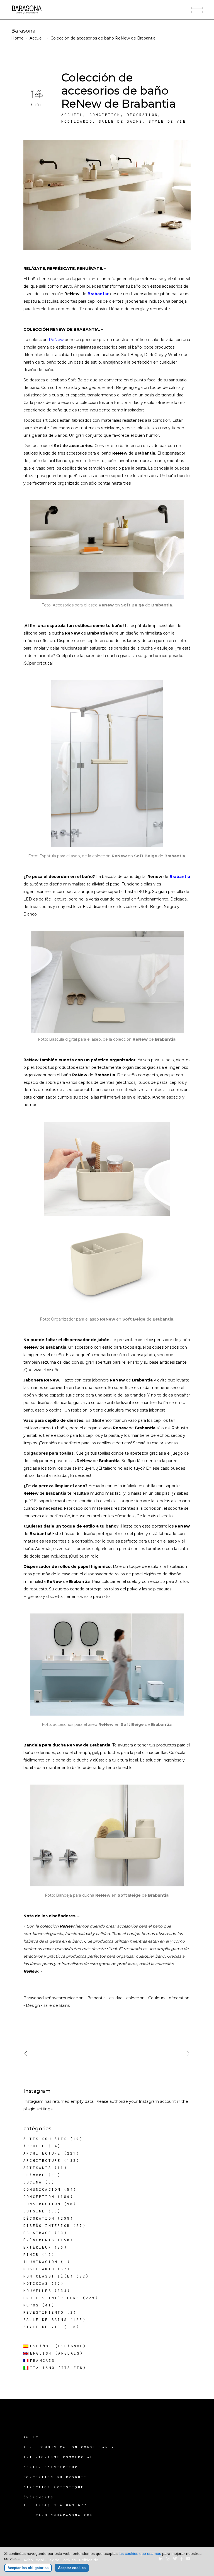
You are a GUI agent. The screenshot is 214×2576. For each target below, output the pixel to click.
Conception (105, 115)
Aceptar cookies (72, 2568)
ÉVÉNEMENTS (39, 2497)
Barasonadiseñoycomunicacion (53, 1998)
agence (32, 2437)
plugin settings (38, 2109)
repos (31, 2305)
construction (42, 2204)
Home (17, 38)
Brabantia (98, 294)
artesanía (37, 2168)
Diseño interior (47, 2226)
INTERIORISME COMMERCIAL (58, 2457)
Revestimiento (44, 2312)
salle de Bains (121, 121)
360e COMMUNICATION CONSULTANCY (69, 2447)
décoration (142, 115)
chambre (34, 2175)
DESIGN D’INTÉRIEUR (51, 2467)
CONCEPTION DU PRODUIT (55, 2477)
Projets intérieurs (52, 2298)
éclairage (37, 2233)
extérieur (37, 2247)
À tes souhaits (45, 2139)
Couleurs (157, 1998)
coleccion (135, 1998)
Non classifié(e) (48, 2276)
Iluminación (41, 2262)
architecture (42, 2153)
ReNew (56, 340)
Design (33, 2005)
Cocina (33, 2182)
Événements (39, 2240)
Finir (31, 2255)
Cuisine (34, 2211)
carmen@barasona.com (65, 2515)
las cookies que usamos (140, 2553)
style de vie (167, 121)
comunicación (42, 2189)
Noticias (36, 2283)
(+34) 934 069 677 (61, 2505)
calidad (116, 1998)
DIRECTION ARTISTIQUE (54, 2487)
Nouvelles (37, 2291)
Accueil (37, 38)
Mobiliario (77, 121)
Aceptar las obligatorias (28, 2568)
